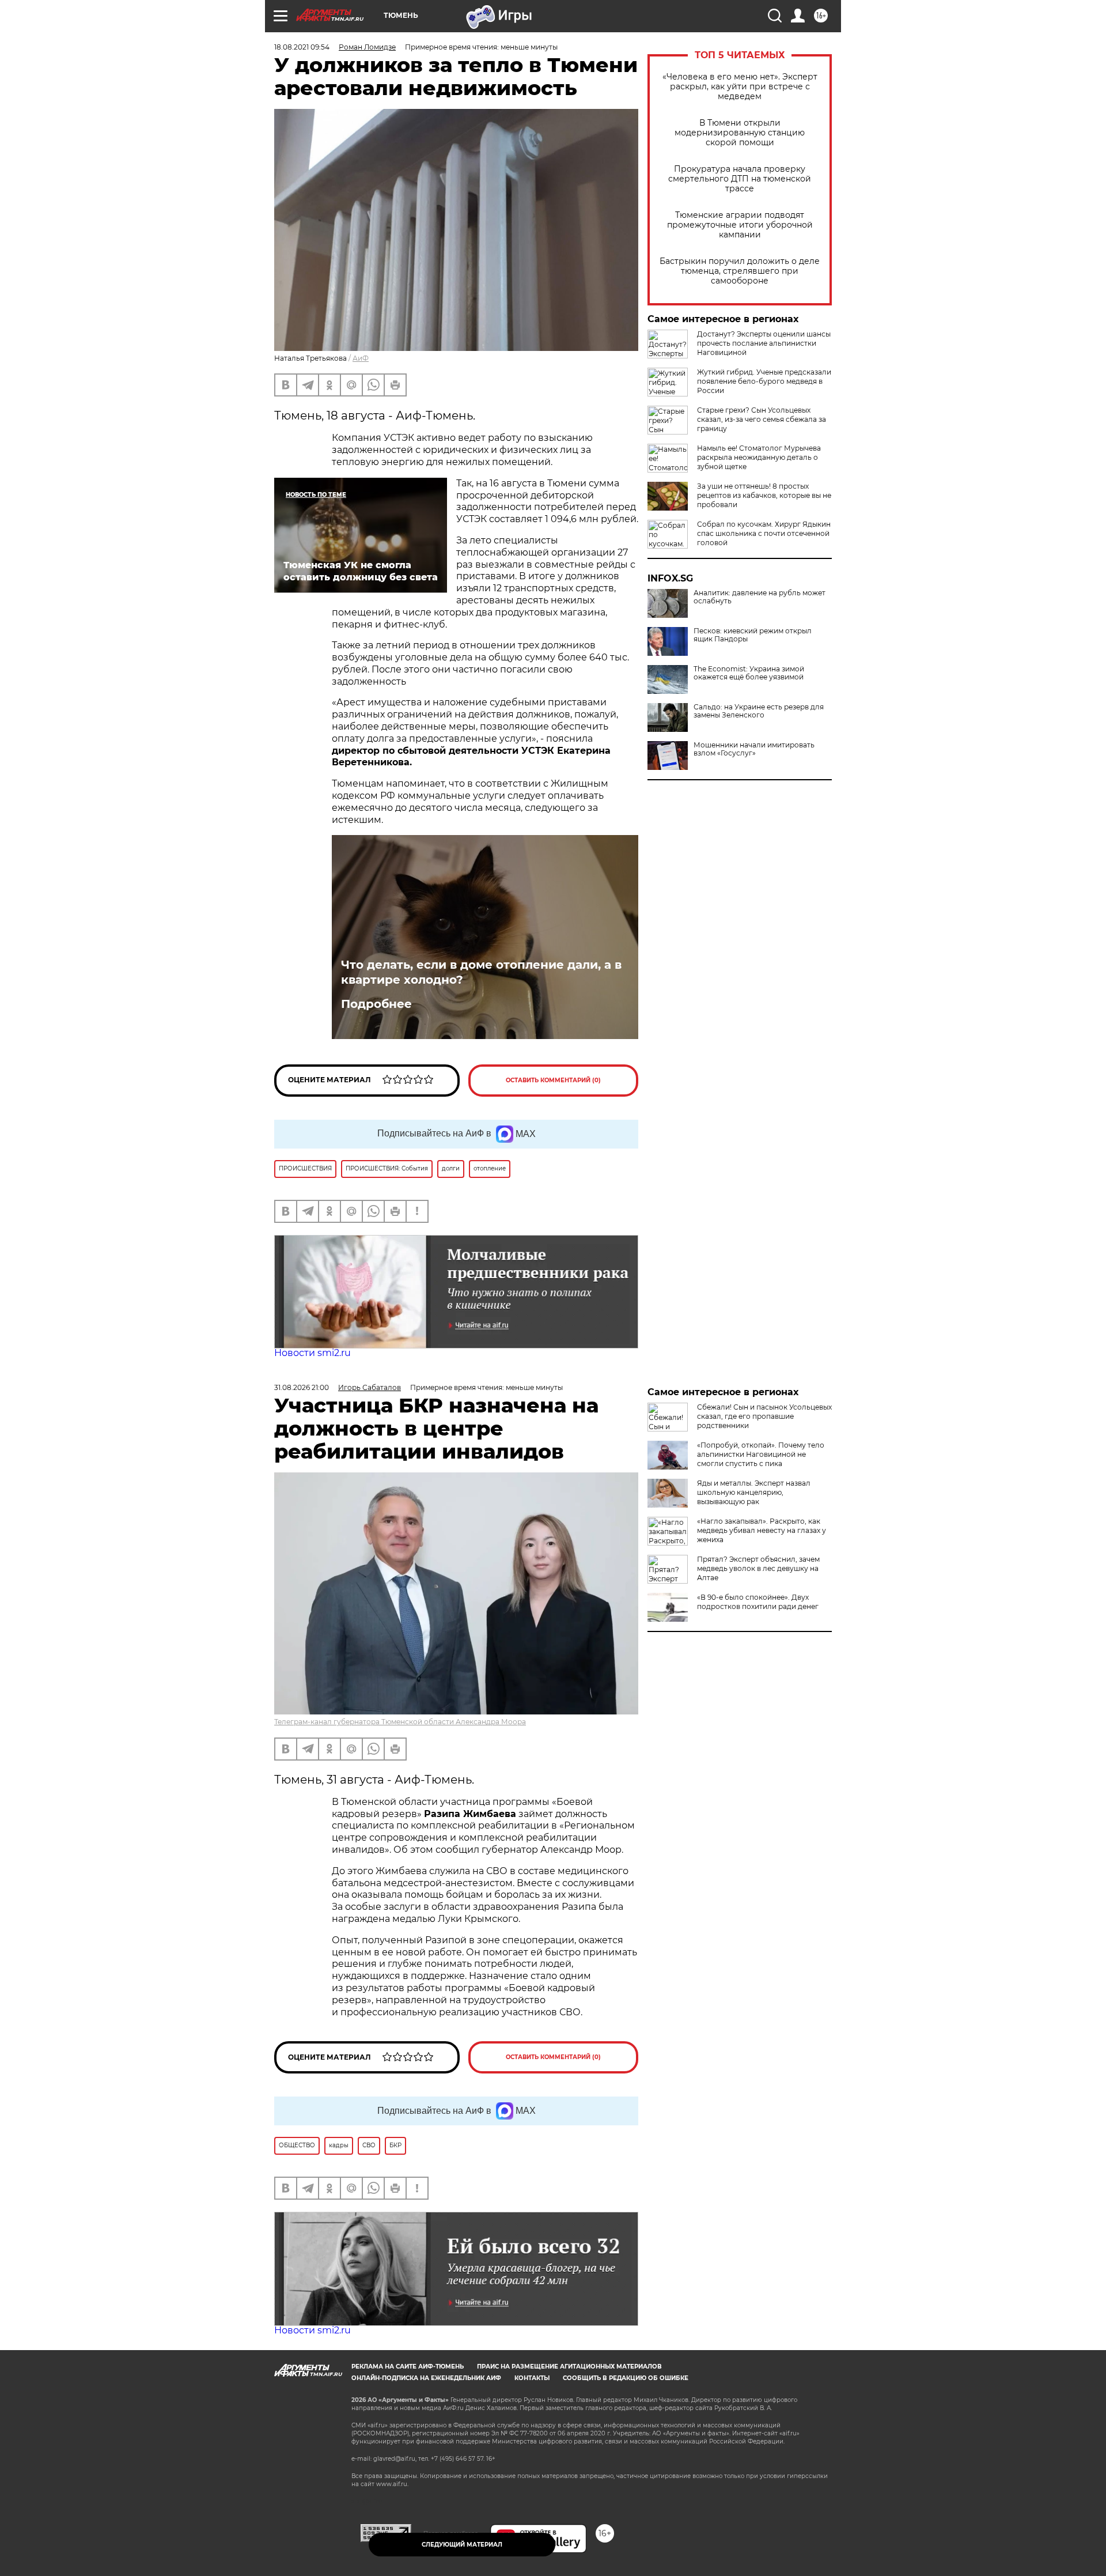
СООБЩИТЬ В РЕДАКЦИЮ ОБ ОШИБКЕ (626, 2378)
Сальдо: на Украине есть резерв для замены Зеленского (759, 711)
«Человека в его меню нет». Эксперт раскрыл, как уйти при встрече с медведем (740, 87)
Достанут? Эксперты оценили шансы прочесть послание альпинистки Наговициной (764, 343)
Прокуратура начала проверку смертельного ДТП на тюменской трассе (740, 179)
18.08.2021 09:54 (302, 47)
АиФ (361, 358)
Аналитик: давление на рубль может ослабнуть (760, 597)
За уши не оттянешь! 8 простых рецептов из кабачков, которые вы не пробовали (764, 495)
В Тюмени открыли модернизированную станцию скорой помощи (740, 133)
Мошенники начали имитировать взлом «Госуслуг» (754, 749)
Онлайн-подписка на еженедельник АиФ (426, 2378)
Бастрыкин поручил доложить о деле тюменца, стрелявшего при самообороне (740, 271)
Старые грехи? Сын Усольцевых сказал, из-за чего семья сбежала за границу (762, 419)
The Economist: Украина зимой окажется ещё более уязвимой (749, 673)
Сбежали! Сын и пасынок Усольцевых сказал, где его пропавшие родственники (764, 1416)
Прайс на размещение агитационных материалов (569, 2367)
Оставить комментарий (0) (553, 1080)
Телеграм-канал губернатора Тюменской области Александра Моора (400, 1722)
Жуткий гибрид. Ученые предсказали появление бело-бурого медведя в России (764, 381)
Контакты (532, 2378)
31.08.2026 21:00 (302, 1387)
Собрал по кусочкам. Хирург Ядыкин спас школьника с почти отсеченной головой (764, 533)
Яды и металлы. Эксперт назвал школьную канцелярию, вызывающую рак (754, 1492)
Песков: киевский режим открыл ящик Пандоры (753, 635)
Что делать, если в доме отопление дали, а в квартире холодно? (481, 972)
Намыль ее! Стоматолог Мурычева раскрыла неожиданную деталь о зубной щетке (759, 457)
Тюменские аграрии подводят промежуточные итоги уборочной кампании (740, 225)
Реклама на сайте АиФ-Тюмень (408, 2367)
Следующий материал (462, 2545)
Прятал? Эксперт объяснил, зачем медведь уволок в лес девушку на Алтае (758, 1568)
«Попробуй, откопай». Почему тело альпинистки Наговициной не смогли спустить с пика (761, 1454)
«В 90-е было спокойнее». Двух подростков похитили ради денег (758, 1602)
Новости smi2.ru (313, 1353)
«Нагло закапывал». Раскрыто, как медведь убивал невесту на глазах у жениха (762, 1530)
